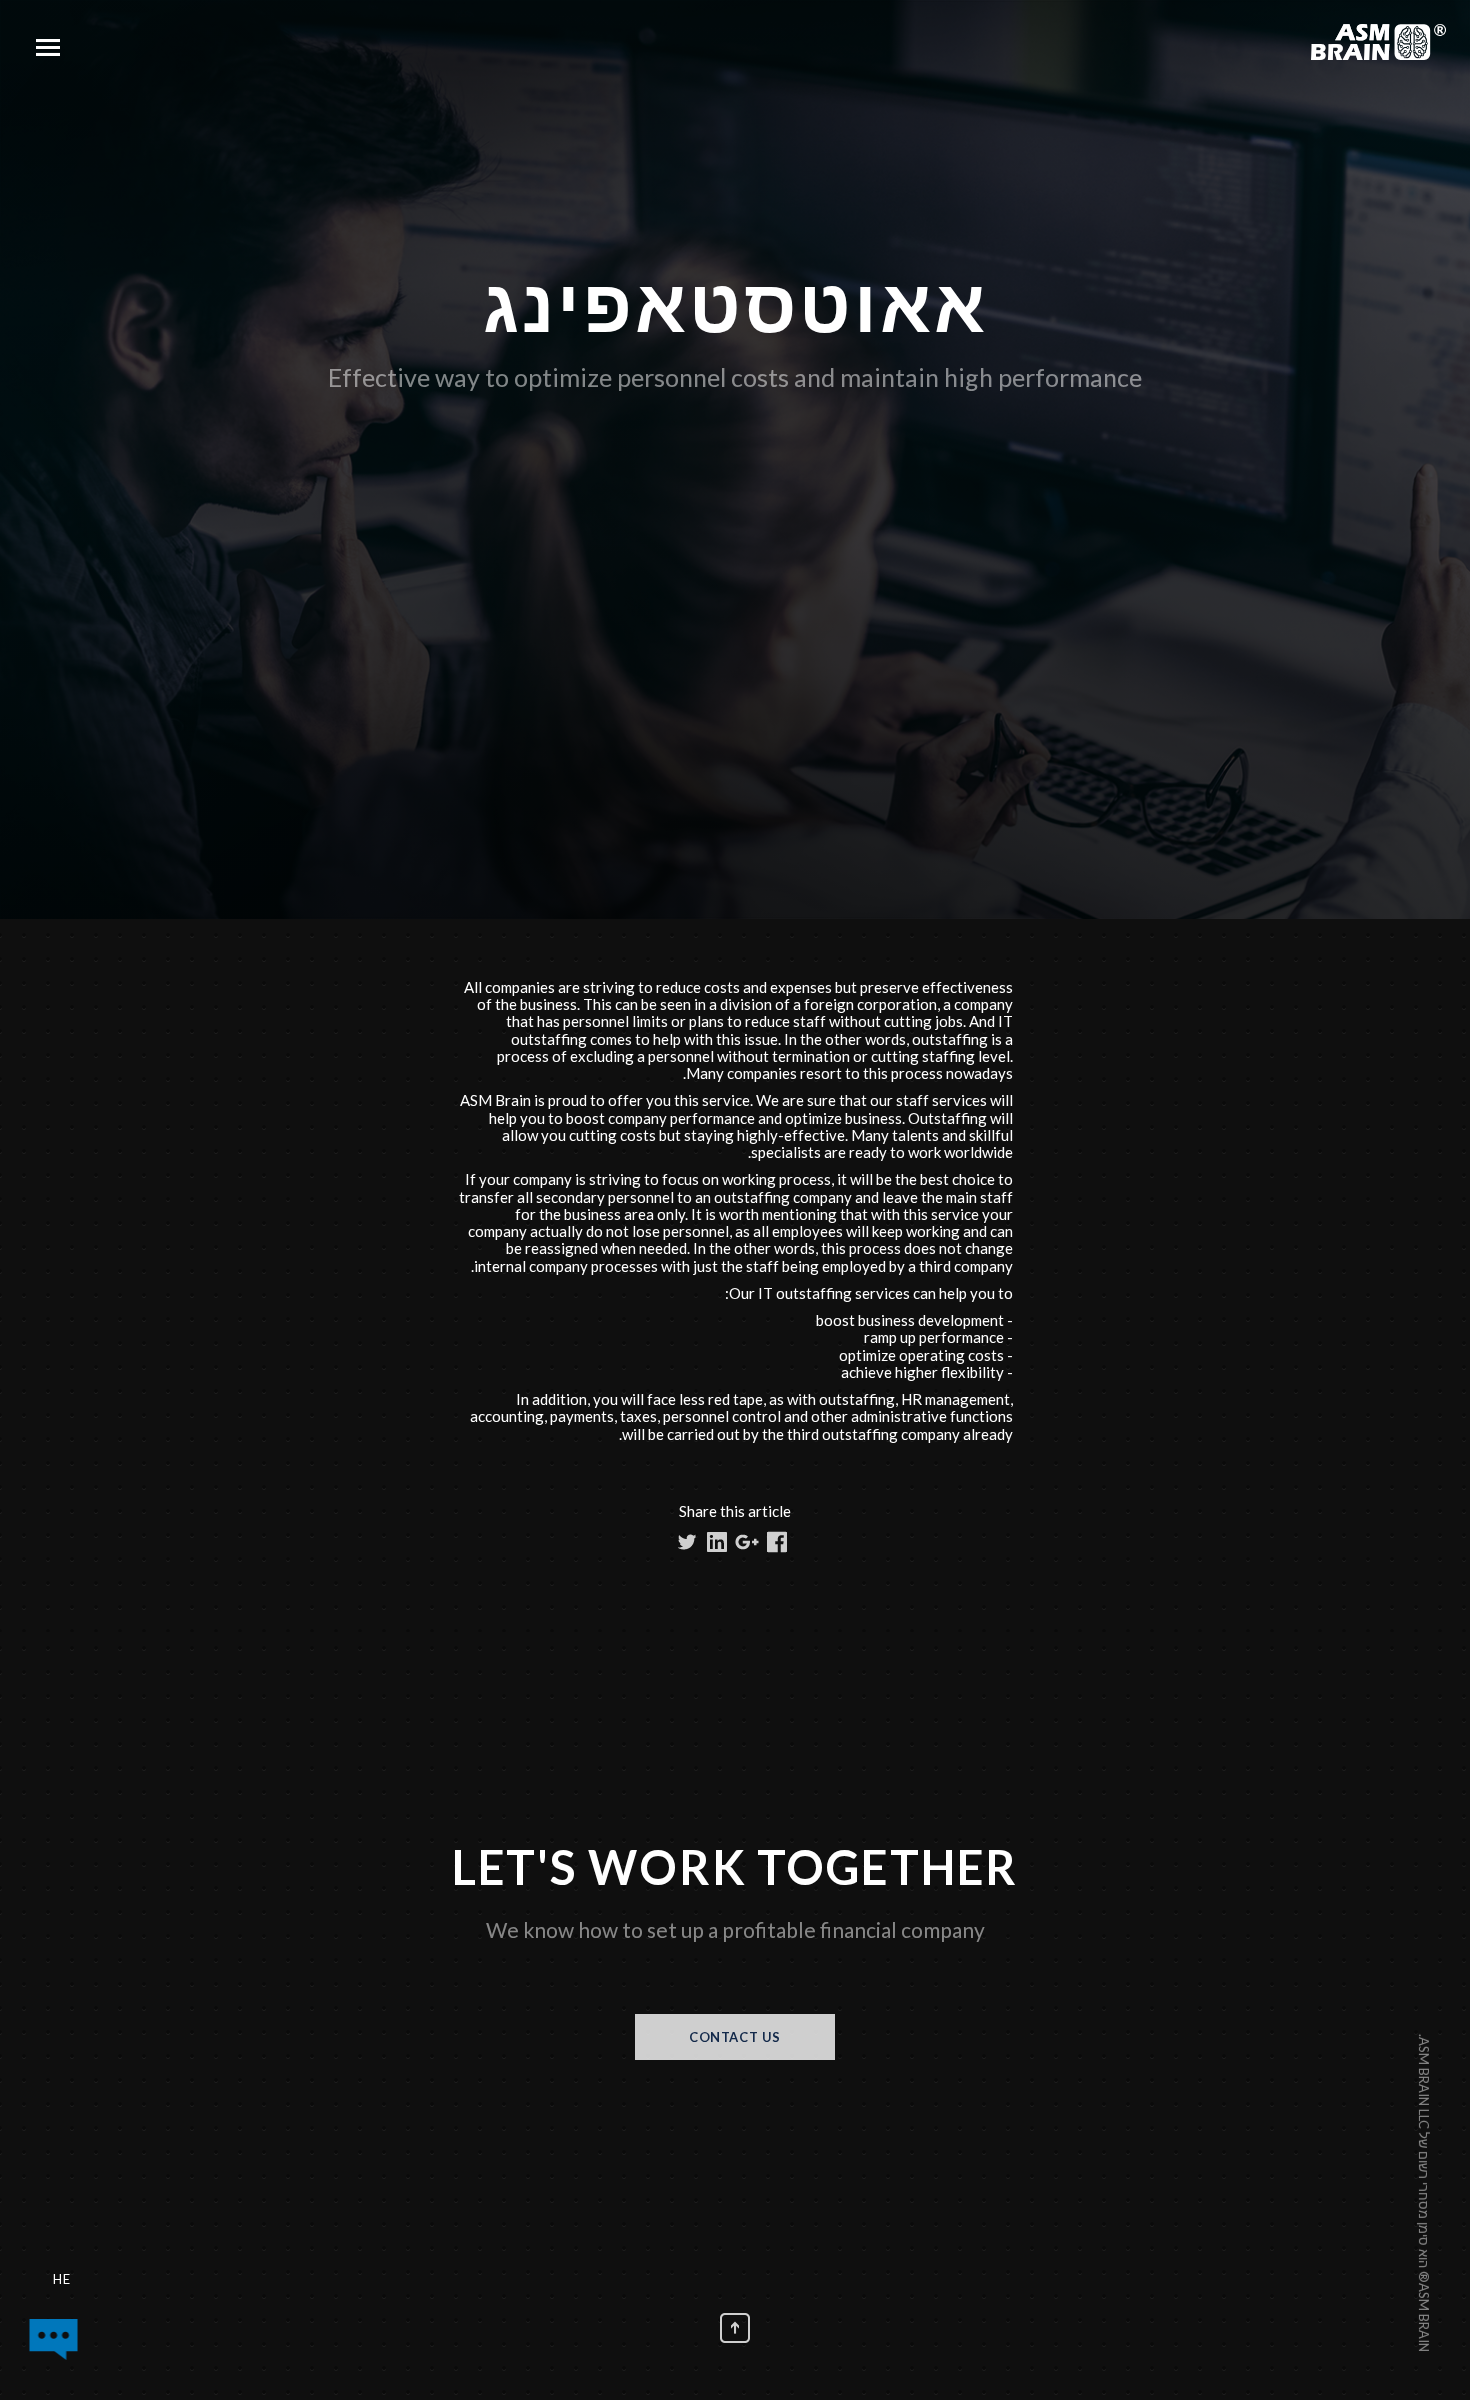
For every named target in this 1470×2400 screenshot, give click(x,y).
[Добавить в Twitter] (687, 1542)
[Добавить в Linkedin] (717, 1542)
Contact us (734, 2037)
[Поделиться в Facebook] (777, 1542)
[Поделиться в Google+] (747, 1542)
